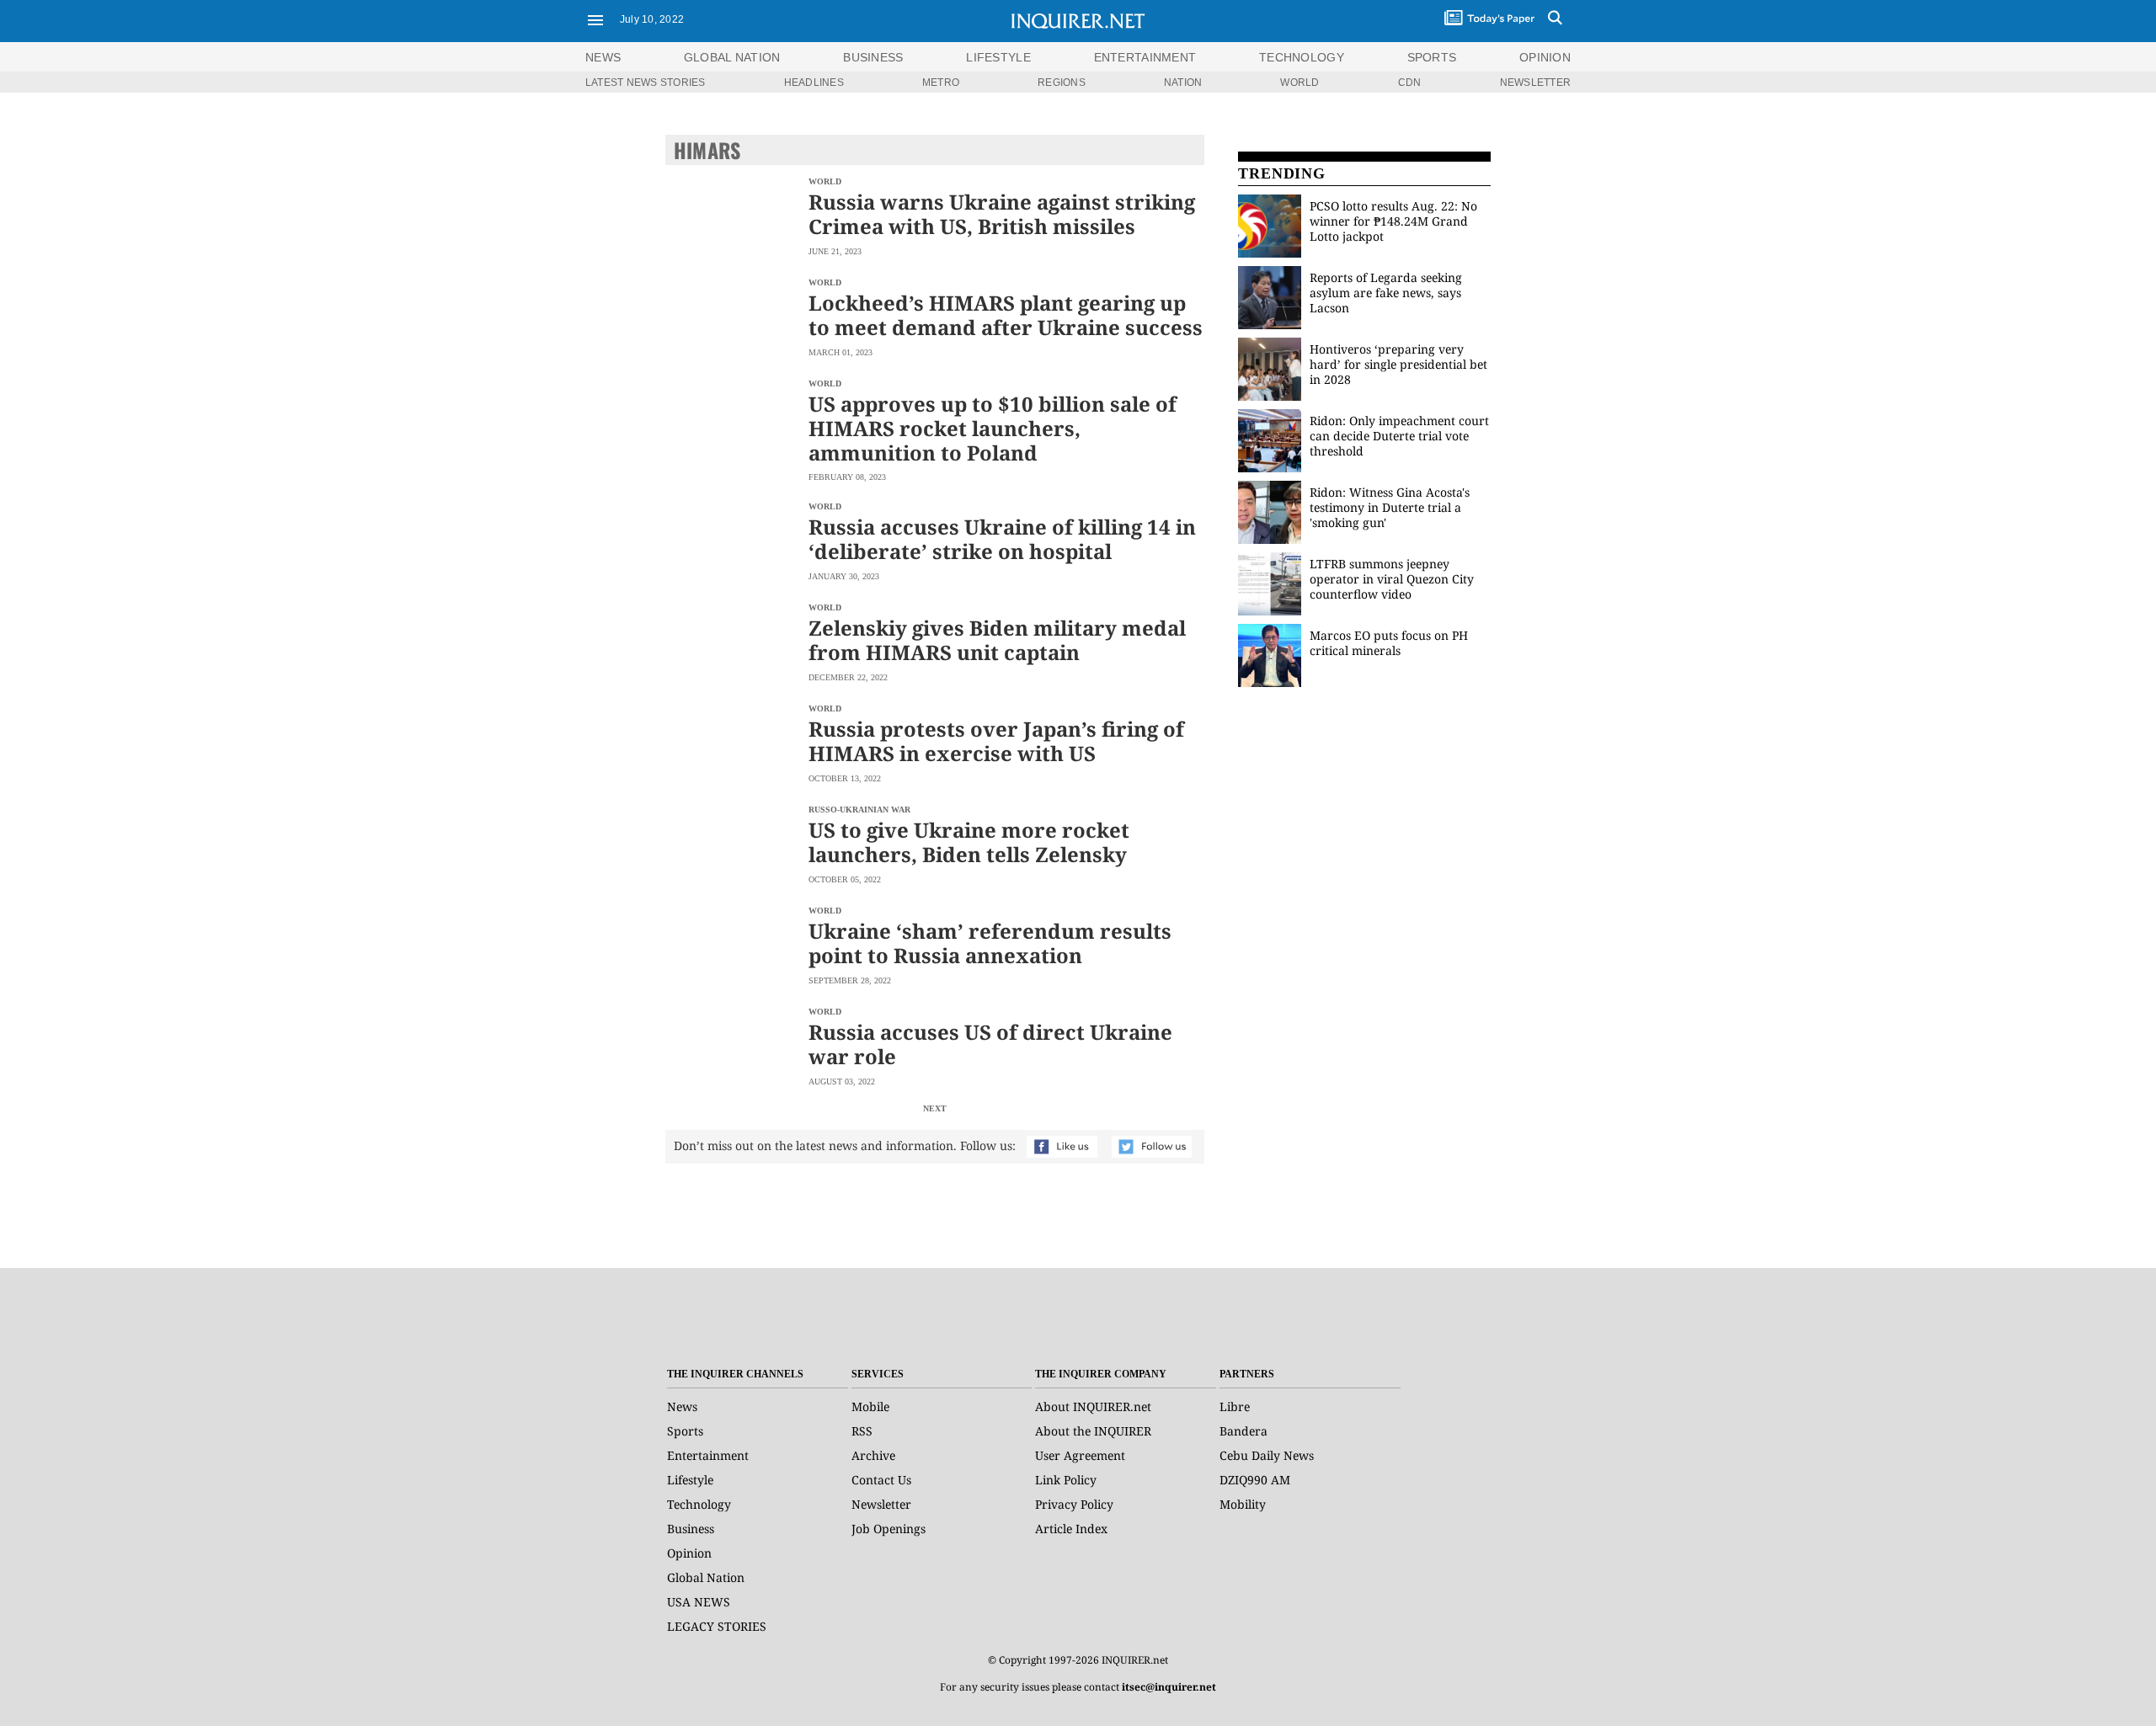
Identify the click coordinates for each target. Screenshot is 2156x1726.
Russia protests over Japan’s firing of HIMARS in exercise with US (996, 741)
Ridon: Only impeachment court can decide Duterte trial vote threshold (1399, 436)
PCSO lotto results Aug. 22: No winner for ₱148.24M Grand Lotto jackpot (1393, 221)
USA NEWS (699, 1602)
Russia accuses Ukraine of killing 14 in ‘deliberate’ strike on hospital (1002, 539)
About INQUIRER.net (1093, 1406)
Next (935, 1108)
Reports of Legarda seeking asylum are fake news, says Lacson (1386, 293)
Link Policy (1066, 1480)
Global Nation (706, 1577)
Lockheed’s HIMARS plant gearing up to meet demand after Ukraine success (1006, 315)
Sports (685, 1431)
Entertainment (708, 1455)
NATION (1183, 83)
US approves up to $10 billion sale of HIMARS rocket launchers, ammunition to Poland (993, 428)
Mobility (1243, 1504)
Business (691, 1529)
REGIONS (1062, 83)
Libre (1235, 1406)
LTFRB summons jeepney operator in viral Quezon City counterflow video (1392, 579)
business (873, 57)
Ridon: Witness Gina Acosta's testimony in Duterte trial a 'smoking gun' (1390, 507)
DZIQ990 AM (1255, 1480)
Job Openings (889, 1529)
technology (1302, 57)
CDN (1410, 83)
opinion (1545, 57)
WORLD (1299, 83)
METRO (941, 83)
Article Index (1071, 1529)
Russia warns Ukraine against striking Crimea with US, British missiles (1002, 214)
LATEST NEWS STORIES (646, 83)
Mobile (870, 1406)
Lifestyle (690, 1480)
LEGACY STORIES (717, 1626)
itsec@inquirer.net (1169, 1687)
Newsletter (881, 1504)
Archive (873, 1455)
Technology (699, 1504)
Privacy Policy (1074, 1504)
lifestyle (998, 57)
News (603, 57)
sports (1432, 57)
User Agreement (1080, 1455)
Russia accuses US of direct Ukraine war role (990, 1044)
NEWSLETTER (1535, 83)
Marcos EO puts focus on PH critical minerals (1389, 643)
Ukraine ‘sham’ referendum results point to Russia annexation (990, 943)
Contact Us (881, 1480)
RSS (862, 1431)
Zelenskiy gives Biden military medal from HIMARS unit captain (997, 640)
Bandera (1243, 1431)
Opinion (689, 1553)
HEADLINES (814, 83)
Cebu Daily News (1267, 1455)
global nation (732, 57)
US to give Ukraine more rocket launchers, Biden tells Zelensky (969, 842)
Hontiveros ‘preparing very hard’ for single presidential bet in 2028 (1398, 364)
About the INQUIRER (1093, 1431)
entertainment (1145, 57)
